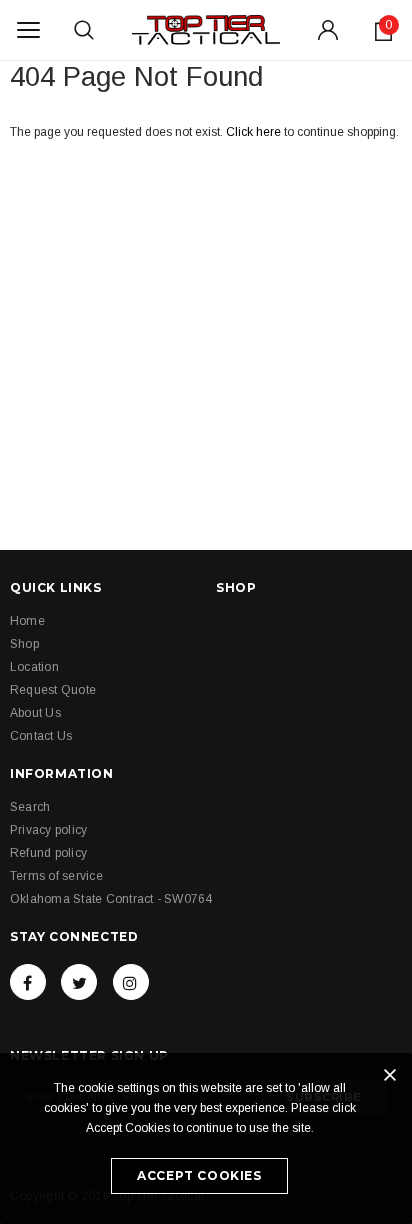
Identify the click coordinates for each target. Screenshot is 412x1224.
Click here (255, 132)
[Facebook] (28, 982)
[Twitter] (79, 982)
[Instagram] (131, 982)
